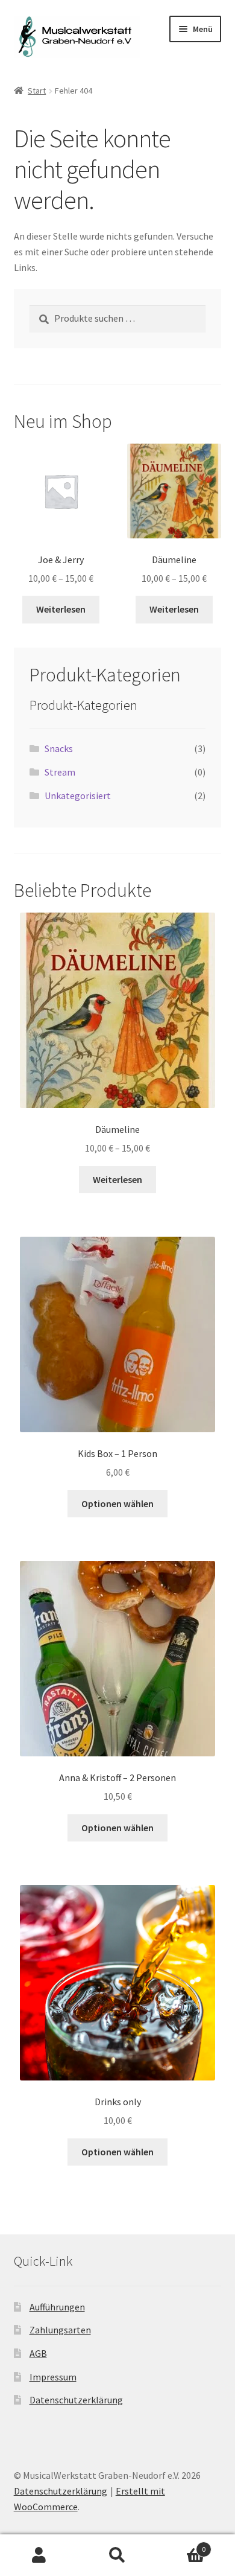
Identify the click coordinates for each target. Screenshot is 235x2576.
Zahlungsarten (60, 2330)
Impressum (53, 2377)
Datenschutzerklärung (76, 2400)
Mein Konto (39, 2555)
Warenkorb (181, 2545)
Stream (60, 772)
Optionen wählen (117, 1503)
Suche (117, 2555)
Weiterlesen (61, 609)
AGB (38, 2353)
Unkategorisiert (78, 795)
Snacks (59, 748)
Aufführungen (57, 2307)
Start (37, 91)
